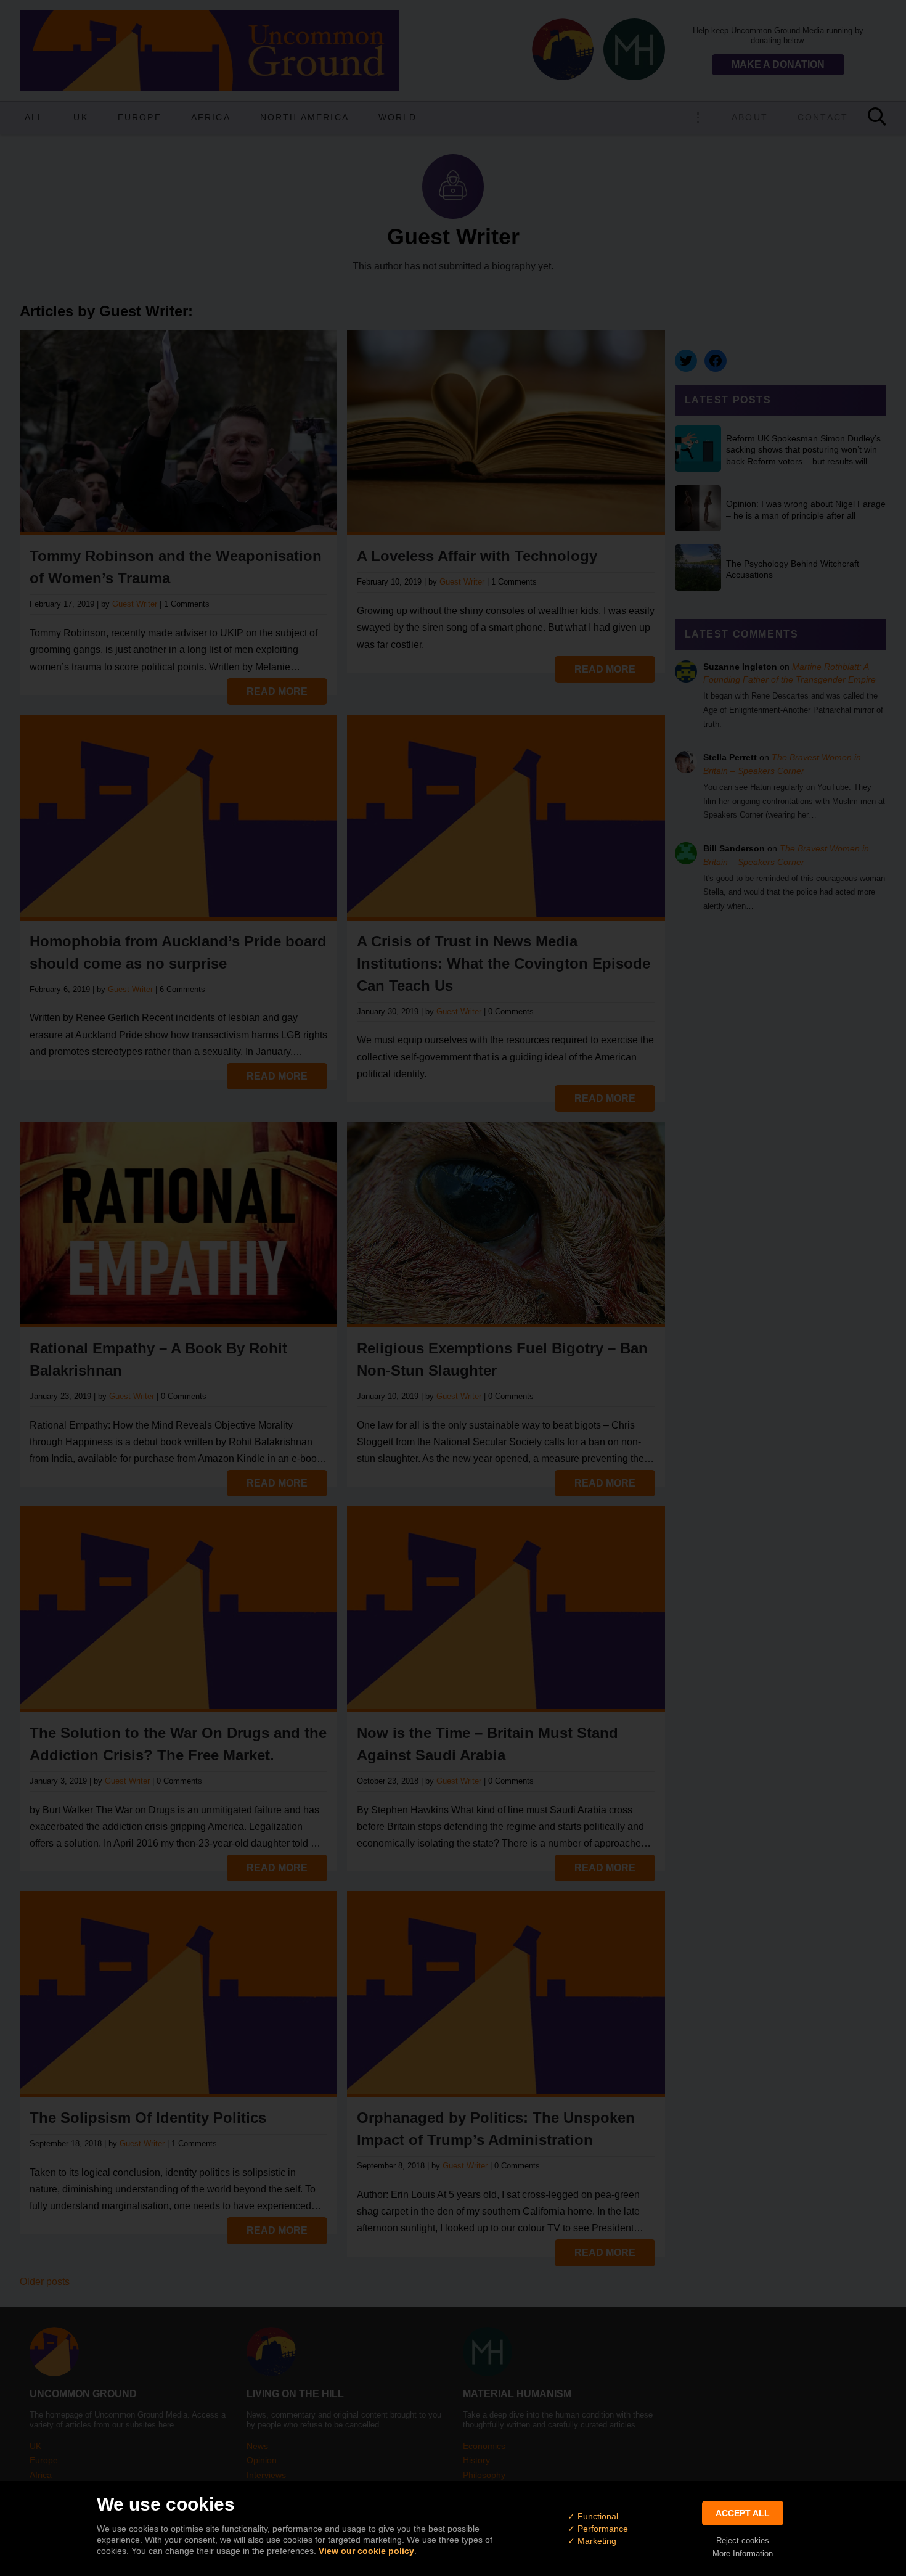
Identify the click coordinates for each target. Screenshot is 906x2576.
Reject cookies (743, 2541)
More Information (743, 2553)
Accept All (743, 2513)
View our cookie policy (366, 2551)
